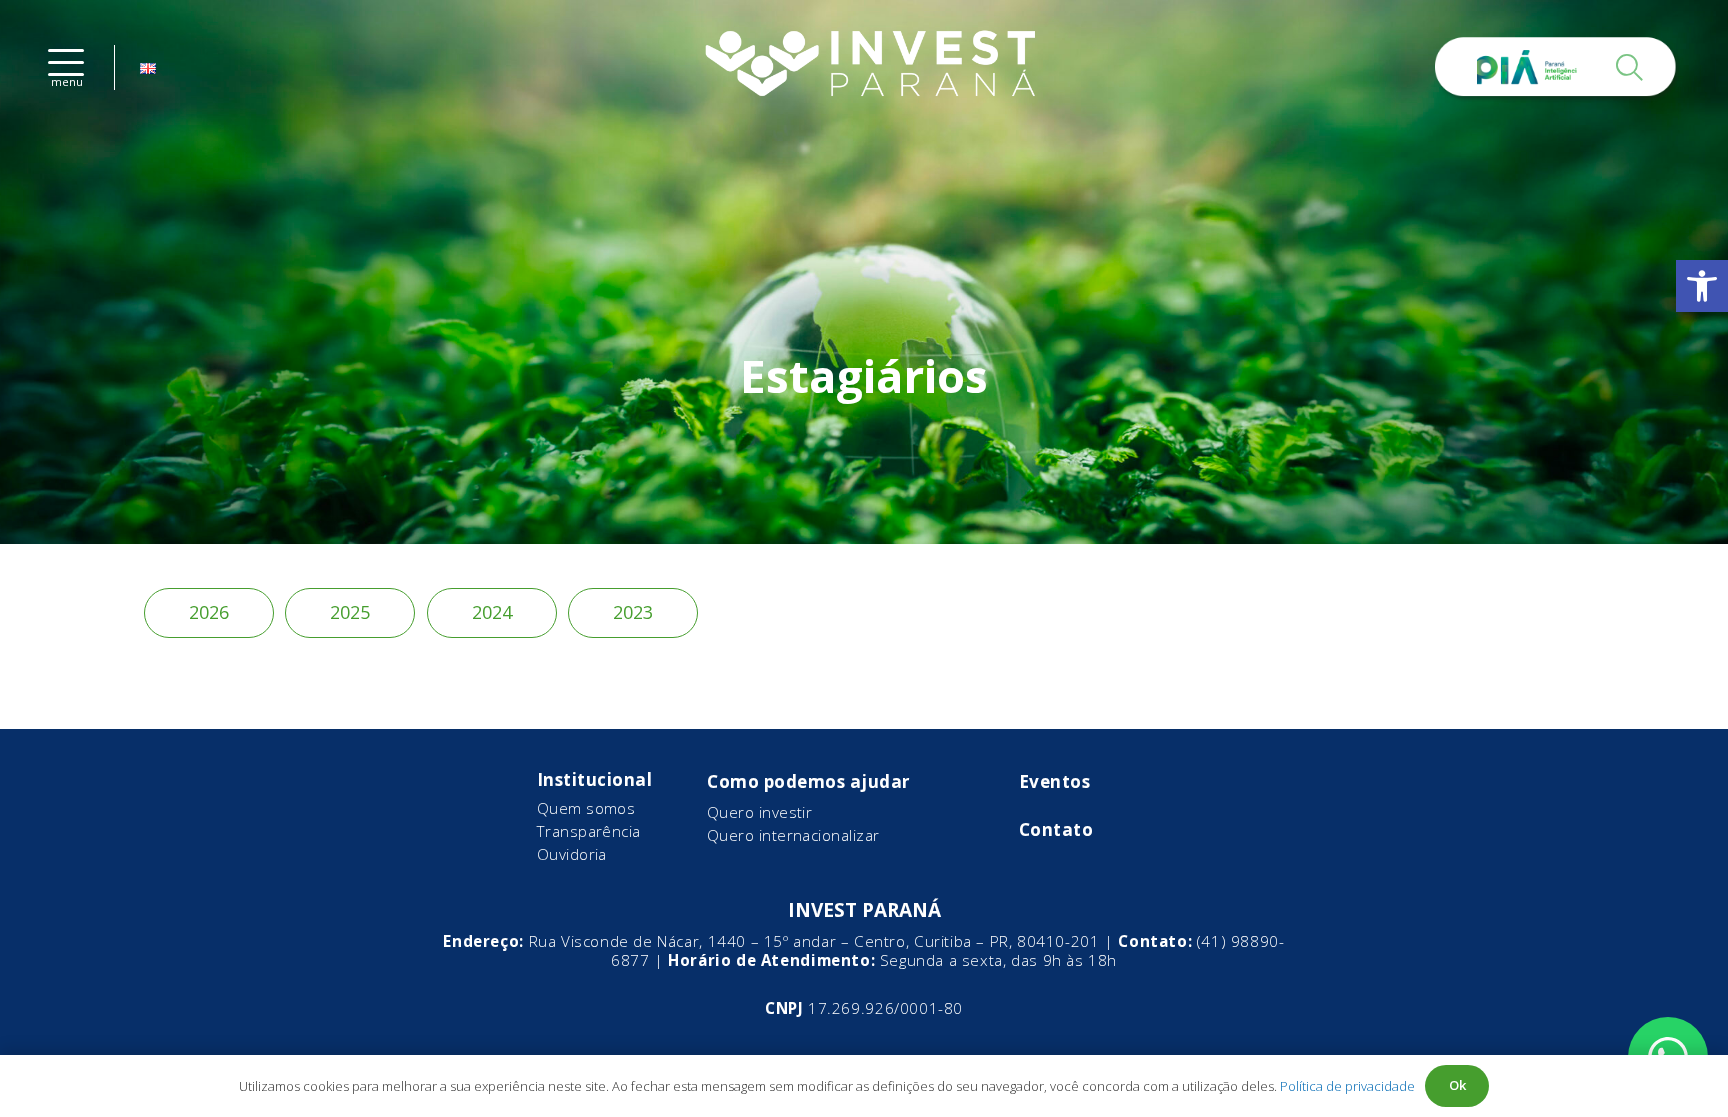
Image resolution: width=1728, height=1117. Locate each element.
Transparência (589, 831)
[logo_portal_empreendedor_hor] (863, 67)
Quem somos (586, 808)
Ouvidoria (572, 854)
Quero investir (759, 812)
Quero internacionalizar (793, 835)
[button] (1702, 286)
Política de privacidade (1347, 1086)
